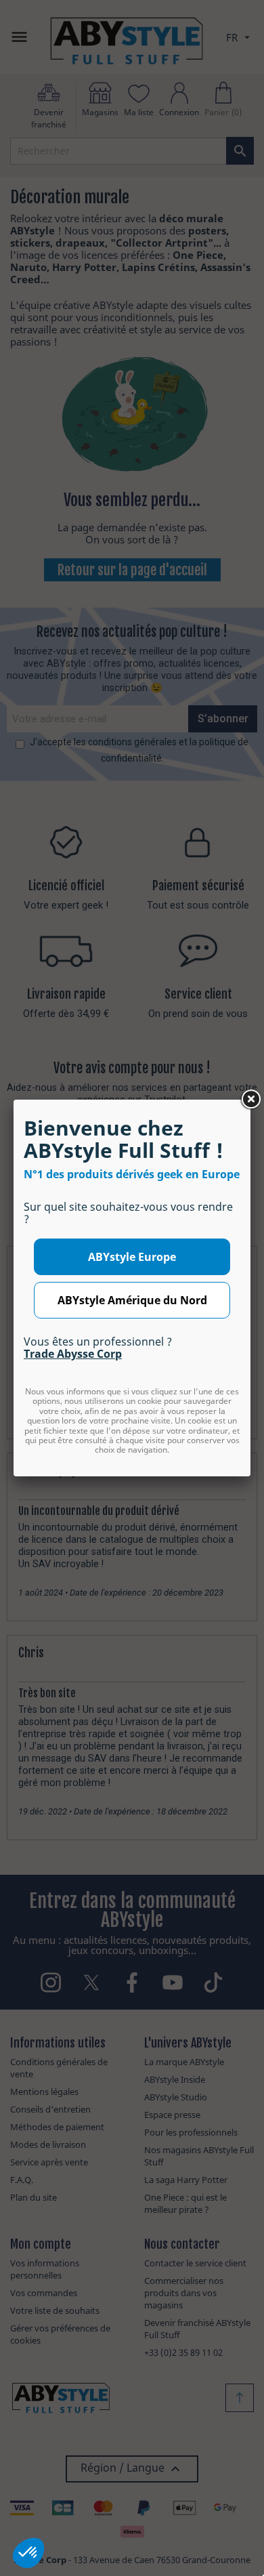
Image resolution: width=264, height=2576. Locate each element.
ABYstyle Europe (132, 1257)
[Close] (250, 1100)
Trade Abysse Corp (73, 1354)
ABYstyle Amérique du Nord (132, 1300)
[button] (28, 2553)
